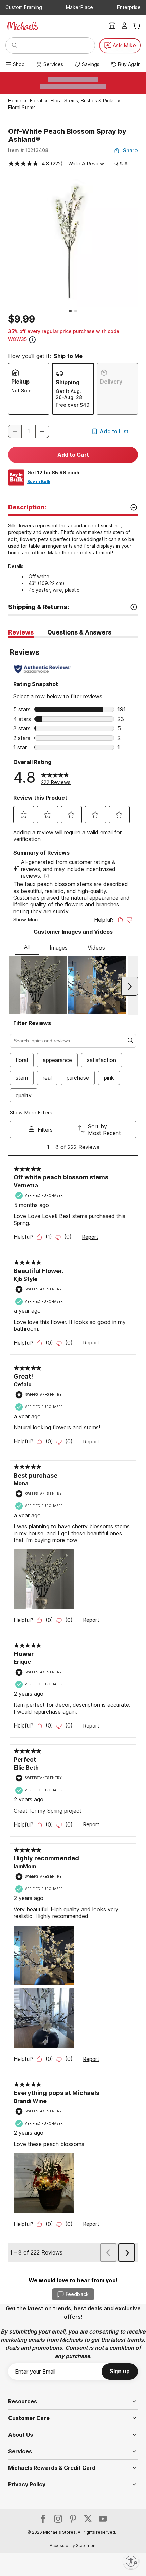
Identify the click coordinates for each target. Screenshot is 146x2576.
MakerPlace (79, 7)
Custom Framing (24, 7)
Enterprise (129, 7)
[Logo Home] (22, 26)
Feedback (77, 2294)
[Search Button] (15, 45)
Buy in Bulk (39, 481)
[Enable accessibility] (131, 2561)
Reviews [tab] (21, 632)
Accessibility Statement (73, 2546)
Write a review (86, 164)
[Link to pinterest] (73, 2519)
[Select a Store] (112, 26)
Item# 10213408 (28, 150)
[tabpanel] (73, 1451)
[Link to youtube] (103, 2519)
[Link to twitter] (88, 2519)
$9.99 (22, 319)
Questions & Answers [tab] (79, 632)
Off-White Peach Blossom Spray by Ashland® (67, 135)
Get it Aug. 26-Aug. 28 (69, 394)
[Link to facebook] (43, 2519)
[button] (42, 431)
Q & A (121, 164)
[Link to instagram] (58, 2519)
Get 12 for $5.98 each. (54, 473)
